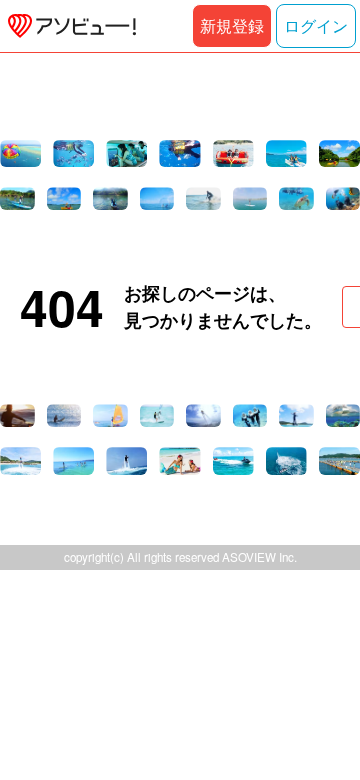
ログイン (316, 25)
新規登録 (232, 25)
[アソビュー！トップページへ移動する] (68, 26)
